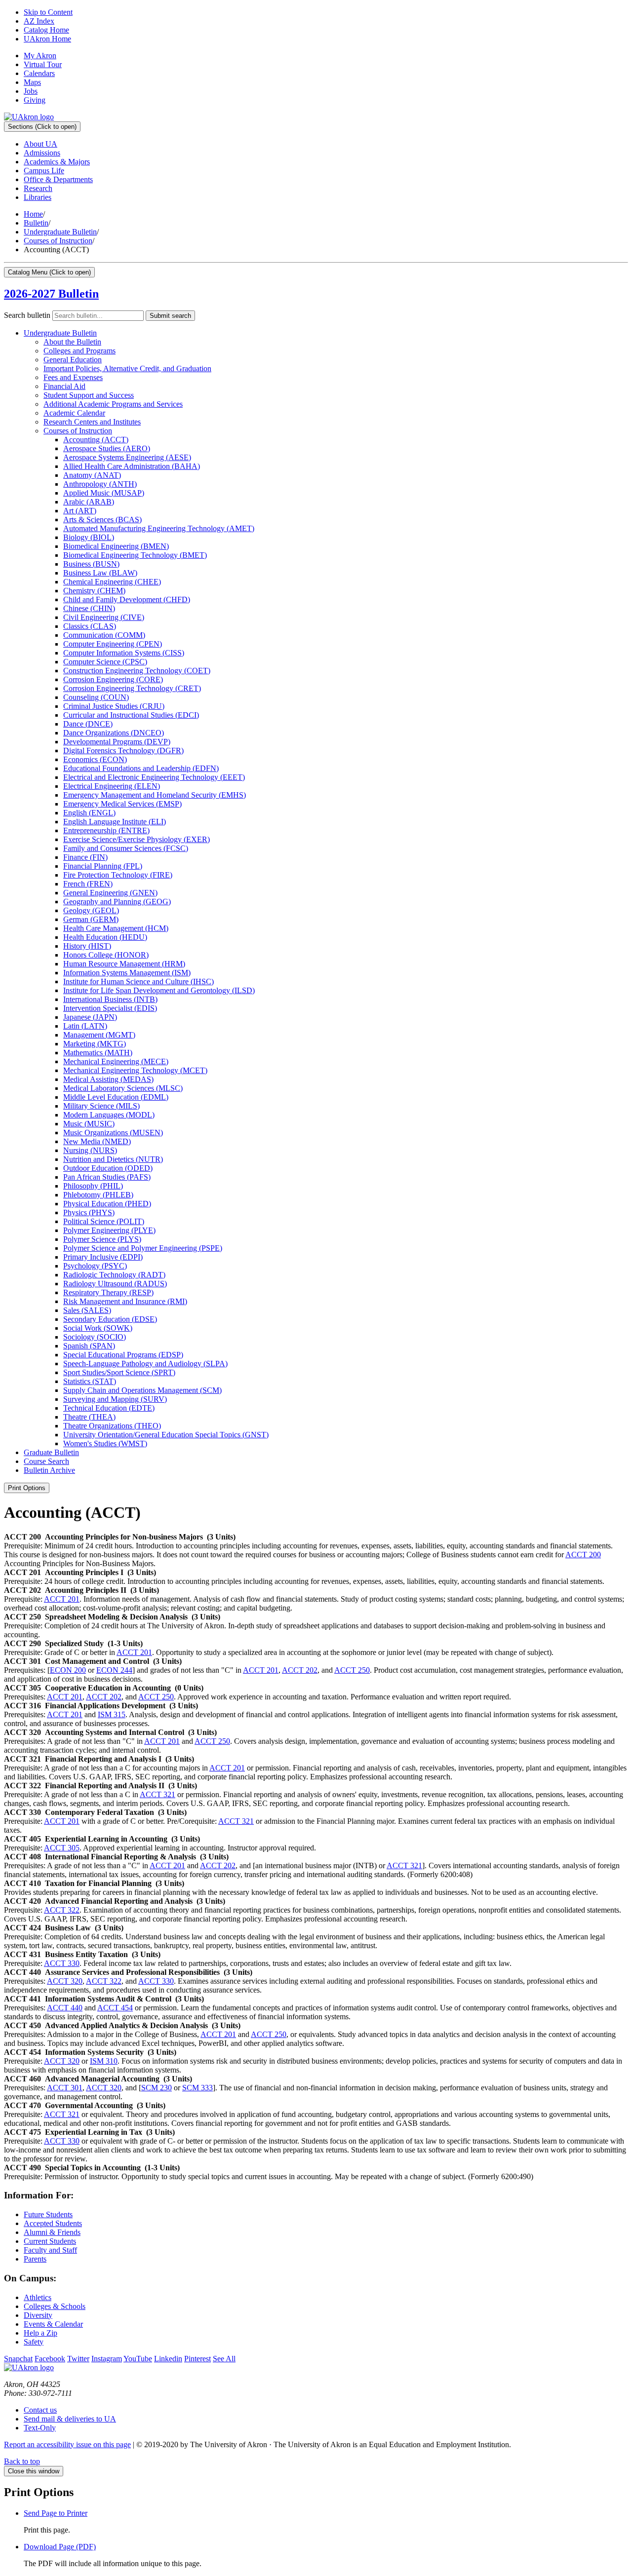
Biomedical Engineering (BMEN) (116, 546)
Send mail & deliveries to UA (70, 2419)
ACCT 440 (65, 2008)
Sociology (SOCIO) (95, 1337)
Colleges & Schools (55, 2306)
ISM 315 (112, 1714)
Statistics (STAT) (90, 1381)
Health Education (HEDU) (105, 937)
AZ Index (39, 21)
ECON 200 (68, 1670)
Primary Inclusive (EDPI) (103, 1257)
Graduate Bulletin (51, 1452)
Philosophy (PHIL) (93, 1186)
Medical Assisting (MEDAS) (108, 1079)
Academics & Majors (57, 162)
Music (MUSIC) (89, 1124)
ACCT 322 (62, 1910)
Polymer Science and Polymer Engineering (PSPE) (143, 1248)
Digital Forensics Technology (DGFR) (123, 750)
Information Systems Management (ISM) (127, 973)
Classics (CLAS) (90, 626)
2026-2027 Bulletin (51, 294)
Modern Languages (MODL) (109, 1115)
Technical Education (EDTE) (109, 1408)
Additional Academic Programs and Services (113, 404)
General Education (73, 360)
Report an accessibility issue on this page (67, 2444)
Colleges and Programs (79, 351)
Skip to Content (48, 12)
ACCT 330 (62, 1963)
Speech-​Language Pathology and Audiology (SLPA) (145, 1364)
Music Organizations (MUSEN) (113, 1133)
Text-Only (40, 2428)
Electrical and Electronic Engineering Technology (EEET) (154, 777)
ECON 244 (114, 1670)
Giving (35, 100)
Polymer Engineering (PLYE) (109, 1230)
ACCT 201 (62, 1599)
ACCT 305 (62, 1848)
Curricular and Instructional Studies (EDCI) (131, 715)
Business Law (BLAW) (100, 573)
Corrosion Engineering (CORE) (113, 679)
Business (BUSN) (91, 564)
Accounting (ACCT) (96, 440)
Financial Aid (64, 386)
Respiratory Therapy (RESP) (108, 1292)
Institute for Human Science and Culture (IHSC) (138, 981)
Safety (34, 2342)
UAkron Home (47, 39)
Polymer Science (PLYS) (102, 1239)
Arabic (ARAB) (89, 502)
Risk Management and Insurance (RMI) (125, 1301)
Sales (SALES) (87, 1310)
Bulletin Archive (49, 1470)
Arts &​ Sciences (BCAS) (102, 519)
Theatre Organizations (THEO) (112, 1426)
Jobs (31, 91)
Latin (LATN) (85, 1026)
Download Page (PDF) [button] (60, 2547)
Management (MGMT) (99, 1035)
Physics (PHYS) (89, 1212)
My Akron (40, 56)
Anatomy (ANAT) (92, 475)
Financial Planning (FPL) (103, 866)
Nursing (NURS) (90, 1150)
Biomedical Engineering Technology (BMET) (135, 555)
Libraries (38, 197)
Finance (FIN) (85, 857)
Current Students (50, 2241)
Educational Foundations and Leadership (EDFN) (141, 768)
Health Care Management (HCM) (116, 928)
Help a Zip (40, 2333)
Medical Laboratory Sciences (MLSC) (123, 1088)
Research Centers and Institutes (92, 422)
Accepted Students (53, 2223)
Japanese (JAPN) (90, 1017)
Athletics (38, 2297)
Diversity (38, 2315)
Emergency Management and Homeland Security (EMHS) (155, 795)
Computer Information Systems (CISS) (124, 653)
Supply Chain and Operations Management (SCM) (142, 1390)
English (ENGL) (89, 813)
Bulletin (36, 223)
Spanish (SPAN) (89, 1346)
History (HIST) (87, 946)
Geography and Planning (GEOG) (117, 902)
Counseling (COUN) (96, 697)
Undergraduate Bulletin (60, 232)
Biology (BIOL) (89, 537)
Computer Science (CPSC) (105, 662)
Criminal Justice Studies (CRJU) (114, 706)
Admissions (42, 153)
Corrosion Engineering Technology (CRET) (132, 688)
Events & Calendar (53, 2324)
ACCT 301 (65, 2088)
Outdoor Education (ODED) (108, 1168)
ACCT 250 (352, 1670)
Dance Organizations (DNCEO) (114, 733)
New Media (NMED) (97, 1141)
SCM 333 (197, 2088)
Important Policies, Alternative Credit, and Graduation (127, 368)
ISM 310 (104, 2061)
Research (38, 188)
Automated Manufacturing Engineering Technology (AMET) (159, 528)
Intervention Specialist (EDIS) (110, 1008)
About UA (40, 144)
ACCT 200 (583, 1555)
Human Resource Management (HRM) (124, 964)
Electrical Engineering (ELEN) (112, 786)
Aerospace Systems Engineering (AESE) (127, 457)
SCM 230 (157, 2088)
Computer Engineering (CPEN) (113, 644)
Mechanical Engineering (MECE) (116, 1061)
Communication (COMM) (104, 635)
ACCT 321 (158, 1794)
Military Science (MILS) (101, 1106)
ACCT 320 (65, 1981)
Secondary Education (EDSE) (110, 1319)
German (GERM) (91, 919)
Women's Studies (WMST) (105, 1443)
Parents (35, 2259)
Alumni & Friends (52, 2232)
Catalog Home (46, 30)
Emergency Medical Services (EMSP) (122, 804)
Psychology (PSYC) (95, 1266)
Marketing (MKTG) (95, 1044)
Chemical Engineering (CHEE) (112, 582)
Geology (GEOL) (91, 910)
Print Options (27, 1488)
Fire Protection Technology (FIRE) (118, 875)
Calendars (39, 73)
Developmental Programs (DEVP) (117, 742)
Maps (32, 82)
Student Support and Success (89, 395)
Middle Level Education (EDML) (116, 1097)
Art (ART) (80, 511)
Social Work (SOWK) (98, 1328)
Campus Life (44, 171)
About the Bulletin (72, 342)
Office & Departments (58, 179)
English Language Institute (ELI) (115, 822)
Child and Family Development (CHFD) (127, 599)
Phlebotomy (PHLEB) (98, 1195)
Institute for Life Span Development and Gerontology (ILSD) (159, 990)
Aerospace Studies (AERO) (107, 448)
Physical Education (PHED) (107, 1204)
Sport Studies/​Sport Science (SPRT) (119, 1372)
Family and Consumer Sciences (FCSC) (126, 848)
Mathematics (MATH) (98, 1053)
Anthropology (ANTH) (100, 484)
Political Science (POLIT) (104, 1221)
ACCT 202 (300, 1670)
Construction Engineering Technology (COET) (137, 671)
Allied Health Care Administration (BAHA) (132, 466)
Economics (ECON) (95, 759)
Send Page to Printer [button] (56, 2513)
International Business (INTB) (110, 999)
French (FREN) (88, 884)
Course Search (46, 1461)
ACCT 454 (115, 2008)
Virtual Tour (43, 64)
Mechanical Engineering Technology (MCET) (135, 1070)
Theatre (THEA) (89, 1417)
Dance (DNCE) (88, 724)
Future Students (48, 2214)
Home (33, 214)
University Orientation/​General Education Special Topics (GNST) (166, 1435)
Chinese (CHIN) (89, 608)
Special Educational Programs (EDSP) (123, 1355)
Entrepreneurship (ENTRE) (106, 830)
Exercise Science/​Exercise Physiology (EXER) (137, 839)
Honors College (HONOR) (106, 955)
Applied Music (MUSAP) (104, 493)
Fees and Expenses (73, 377)
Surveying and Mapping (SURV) (115, 1399)
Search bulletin (27, 315)
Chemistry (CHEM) (94, 591)
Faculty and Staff (50, 2250)
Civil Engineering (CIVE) (104, 617)
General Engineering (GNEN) (110, 893)
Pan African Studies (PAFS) (107, 1177)
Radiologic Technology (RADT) (114, 1275)
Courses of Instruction (58, 241)
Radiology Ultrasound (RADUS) (115, 1284)
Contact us (40, 2410)
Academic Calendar (74, 413)
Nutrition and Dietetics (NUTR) (113, 1159)
